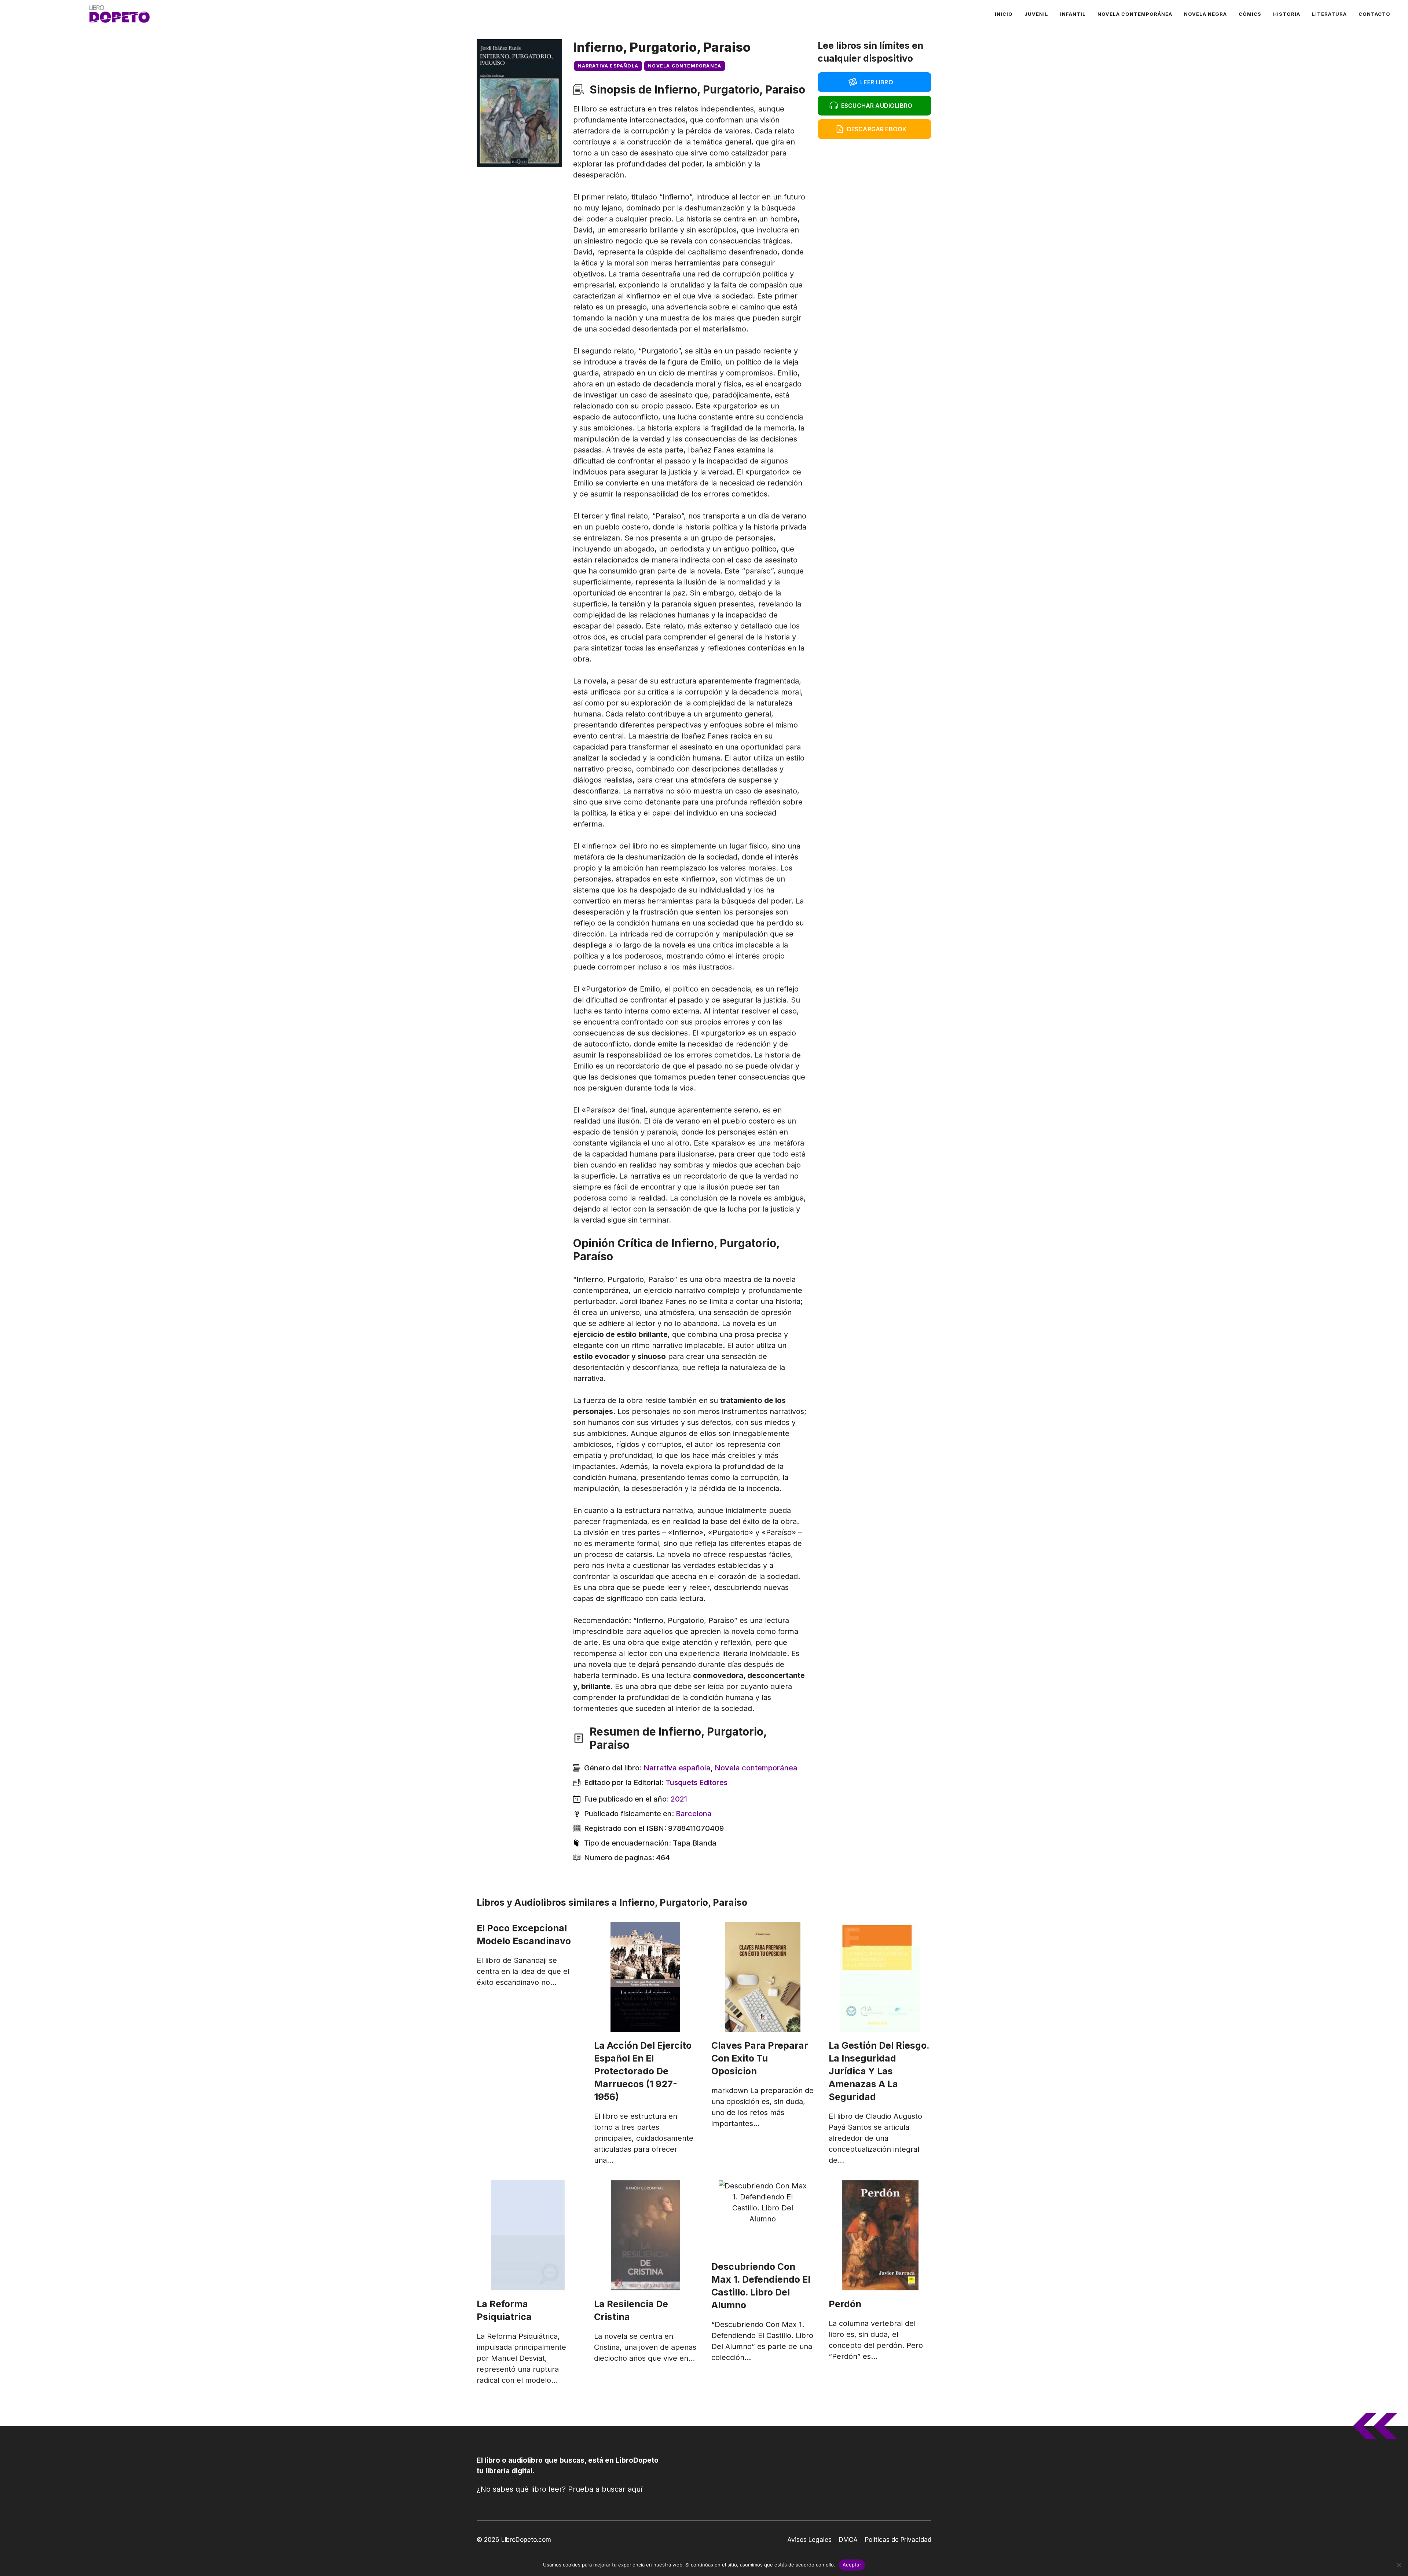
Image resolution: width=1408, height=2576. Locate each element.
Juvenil (1036, 14)
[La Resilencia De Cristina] (645, 2235)
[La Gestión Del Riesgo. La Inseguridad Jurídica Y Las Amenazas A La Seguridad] (880, 1977)
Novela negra (1205, 14)
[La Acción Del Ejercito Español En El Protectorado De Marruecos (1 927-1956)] (645, 1977)
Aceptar (852, 2565)
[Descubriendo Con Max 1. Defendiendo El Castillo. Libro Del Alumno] (763, 2217)
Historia (1287, 14)
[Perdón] (880, 2235)
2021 (679, 1799)
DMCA (848, 2540)
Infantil (1073, 14)
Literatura (1329, 14)
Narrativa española (608, 66)
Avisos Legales (809, 2540)
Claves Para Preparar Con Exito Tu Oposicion (760, 2058)
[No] (1399, 2565)
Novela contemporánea (1135, 14)
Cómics (1250, 14)
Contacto (1374, 14)
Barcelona (694, 1814)
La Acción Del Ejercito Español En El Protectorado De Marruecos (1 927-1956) (643, 2071)
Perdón (845, 2304)
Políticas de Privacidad (898, 2540)
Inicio (1004, 14)
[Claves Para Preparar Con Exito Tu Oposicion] (763, 1977)
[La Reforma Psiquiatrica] (528, 2235)
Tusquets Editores (696, 1782)
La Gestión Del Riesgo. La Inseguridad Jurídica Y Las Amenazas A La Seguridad (879, 2071)
